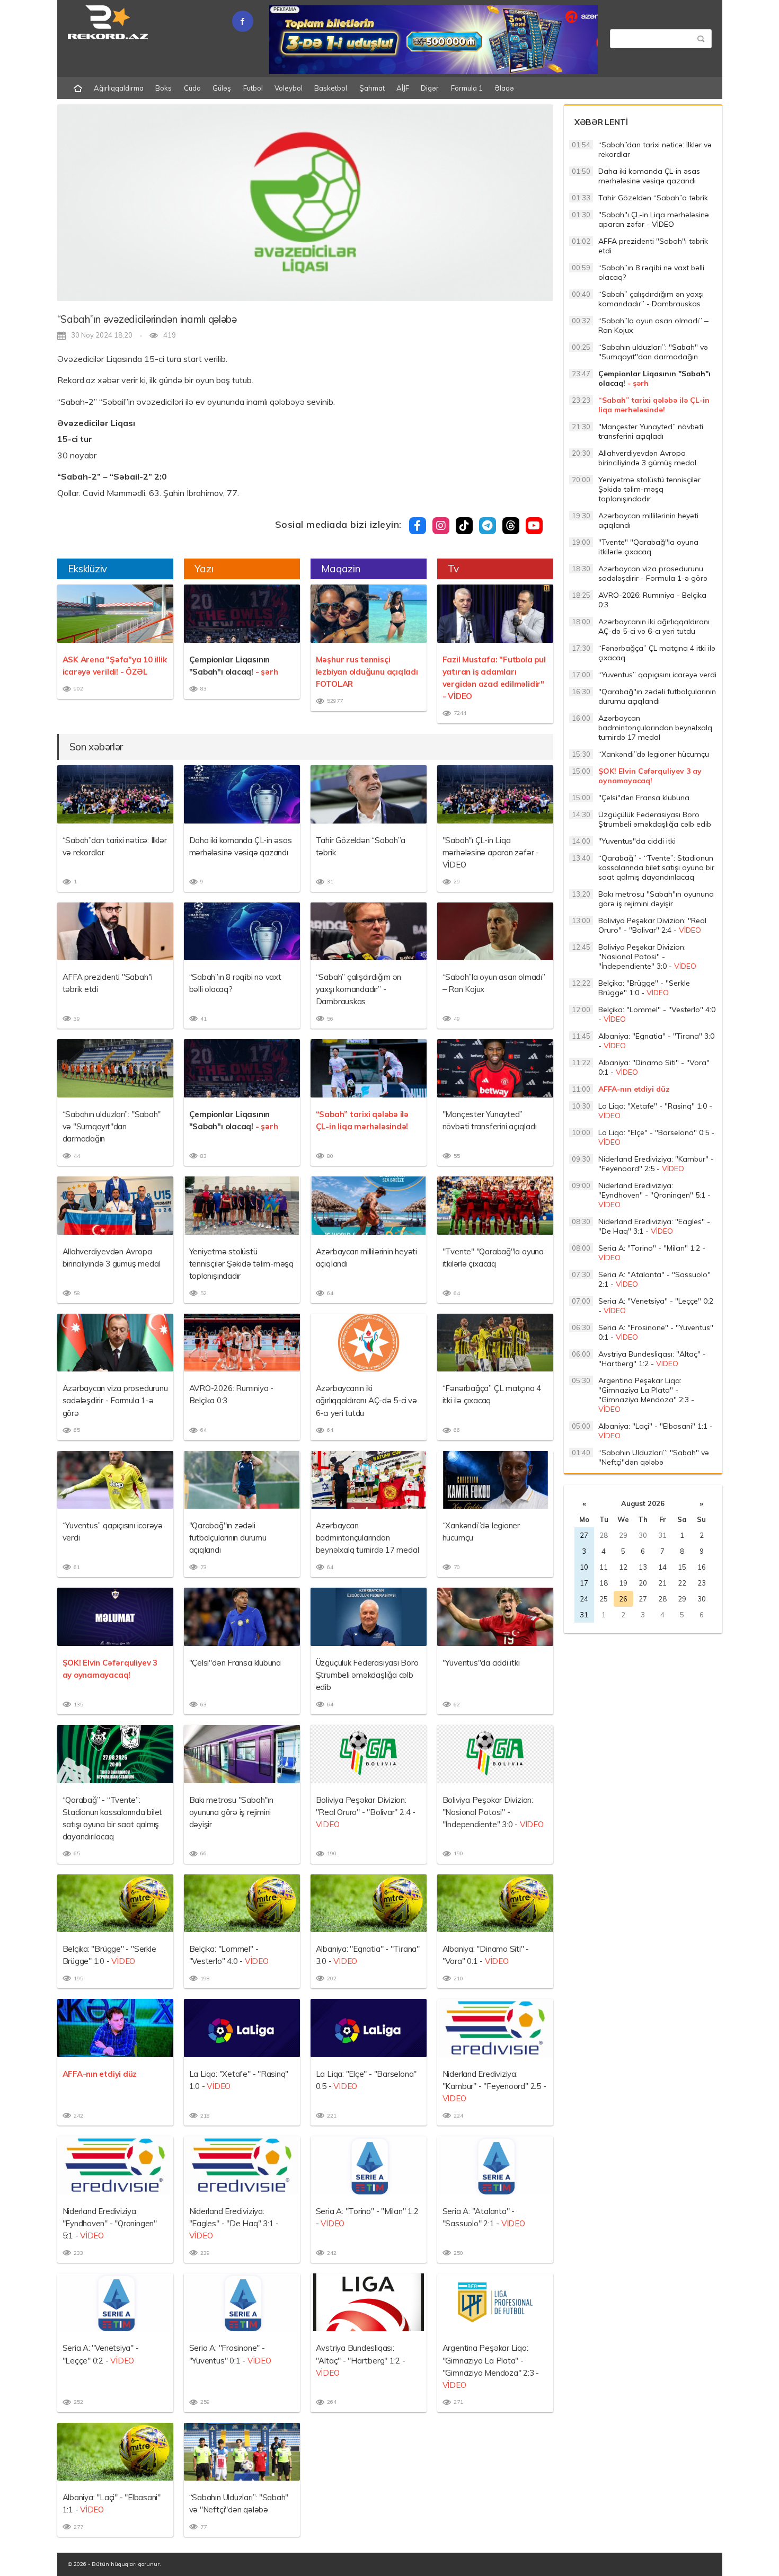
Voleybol (289, 88)
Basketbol (331, 88)
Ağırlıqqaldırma (119, 88)
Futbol (253, 88)
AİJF (403, 88)
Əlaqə (504, 88)
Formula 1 (467, 88)
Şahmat (372, 88)
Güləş (222, 88)
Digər (430, 88)
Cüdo (192, 88)
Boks (163, 88)
